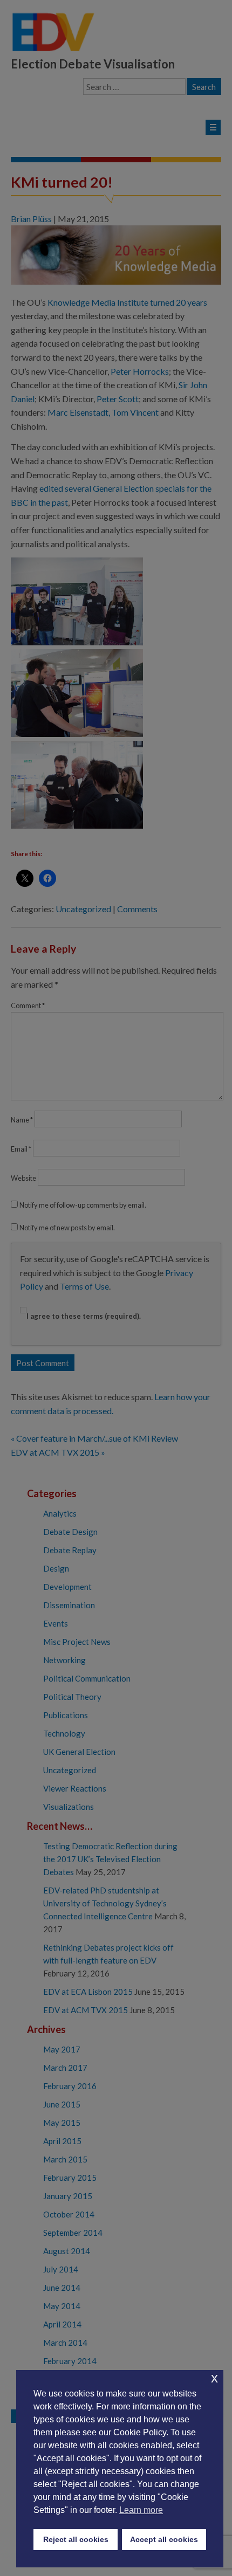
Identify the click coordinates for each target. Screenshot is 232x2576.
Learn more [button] (141, 2510)
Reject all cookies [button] (76, 2539)
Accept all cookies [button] (164, 2539)
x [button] (214, 2378)
